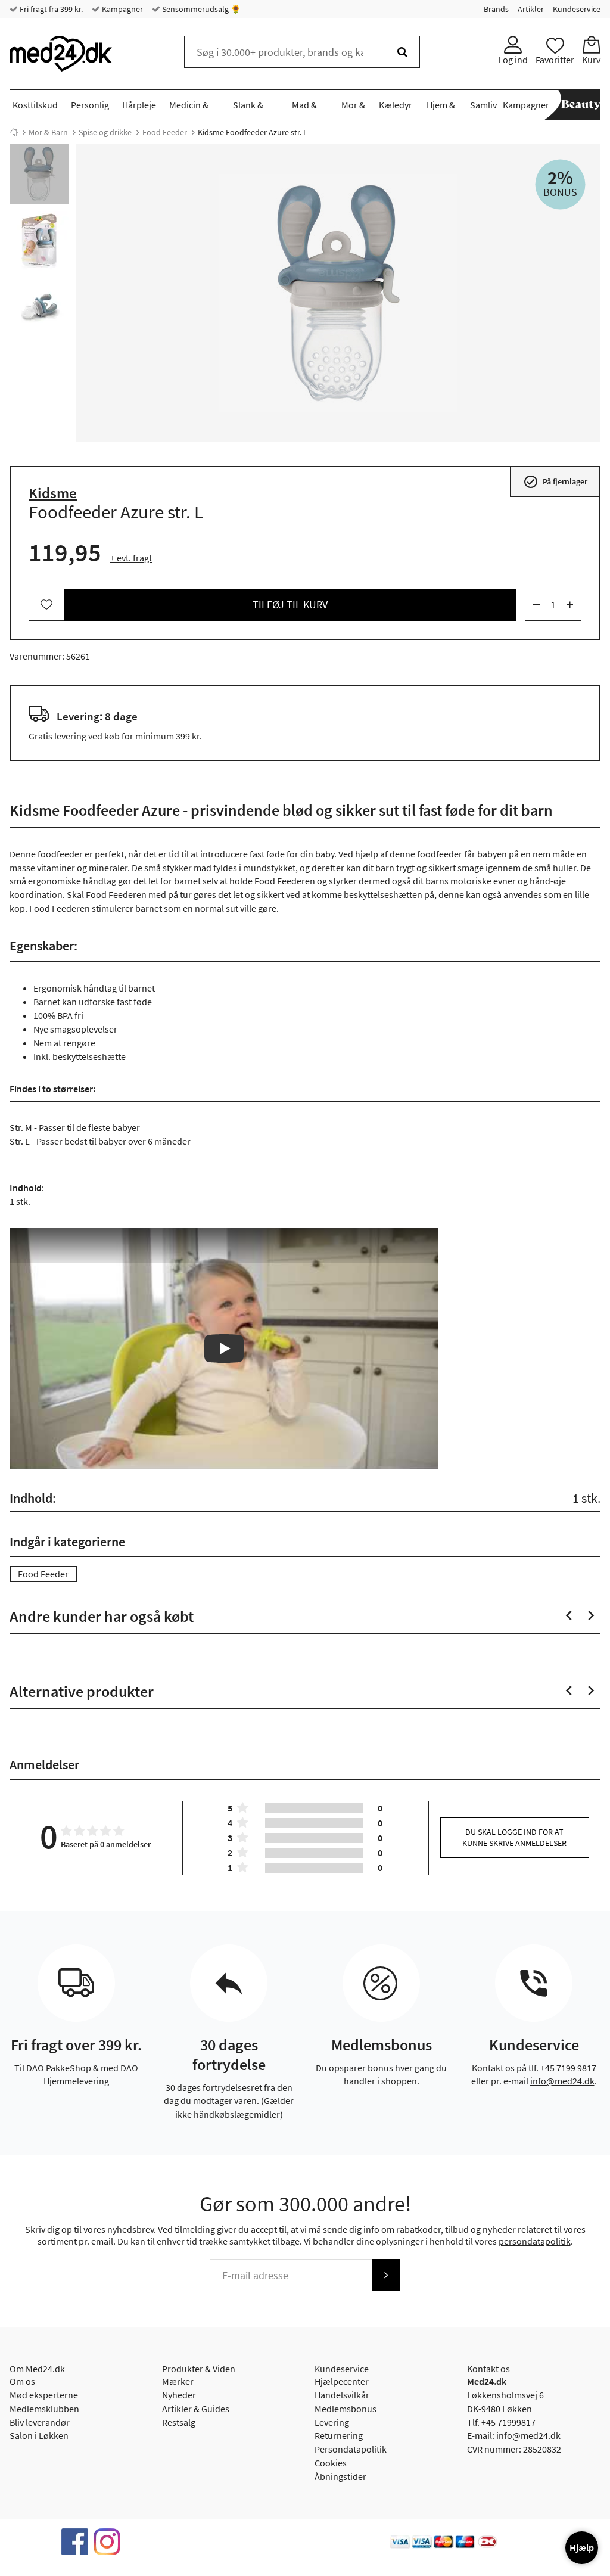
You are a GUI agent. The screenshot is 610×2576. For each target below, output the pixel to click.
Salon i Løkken (39, 2435)
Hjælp (582, 2547)
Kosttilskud (35, 105)
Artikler (531, 9)
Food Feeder (165, 132)
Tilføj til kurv (290, 605)
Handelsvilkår (342, 2395)
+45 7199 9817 (568, 2068)
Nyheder (179, 2395)
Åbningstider (340, 2476)
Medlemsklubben (44, 2409)
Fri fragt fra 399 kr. (50, 9)
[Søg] (402, 52)
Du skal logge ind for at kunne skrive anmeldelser (514, 1837)
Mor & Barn (48, 132)
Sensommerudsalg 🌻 (200, 9)
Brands (496, 9)
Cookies (331, 2463)
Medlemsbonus (346, 2409)
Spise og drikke (105, 132)
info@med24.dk (562, 2081)
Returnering (339, 2435)
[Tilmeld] (386, 2275)
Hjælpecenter (342, 2381)
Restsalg (179, 2422)
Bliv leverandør (40, 2422)
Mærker (178, 2381)
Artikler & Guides (196, 2409)
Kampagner (122, 9)
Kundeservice (577, 9)
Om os (22, 2381)
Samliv (483, 105)
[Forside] (14, 132)
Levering (332, 2422)
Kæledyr (396, 105)
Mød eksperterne (44, 2395)
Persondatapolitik (351, 2449)
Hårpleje (139, 105)
